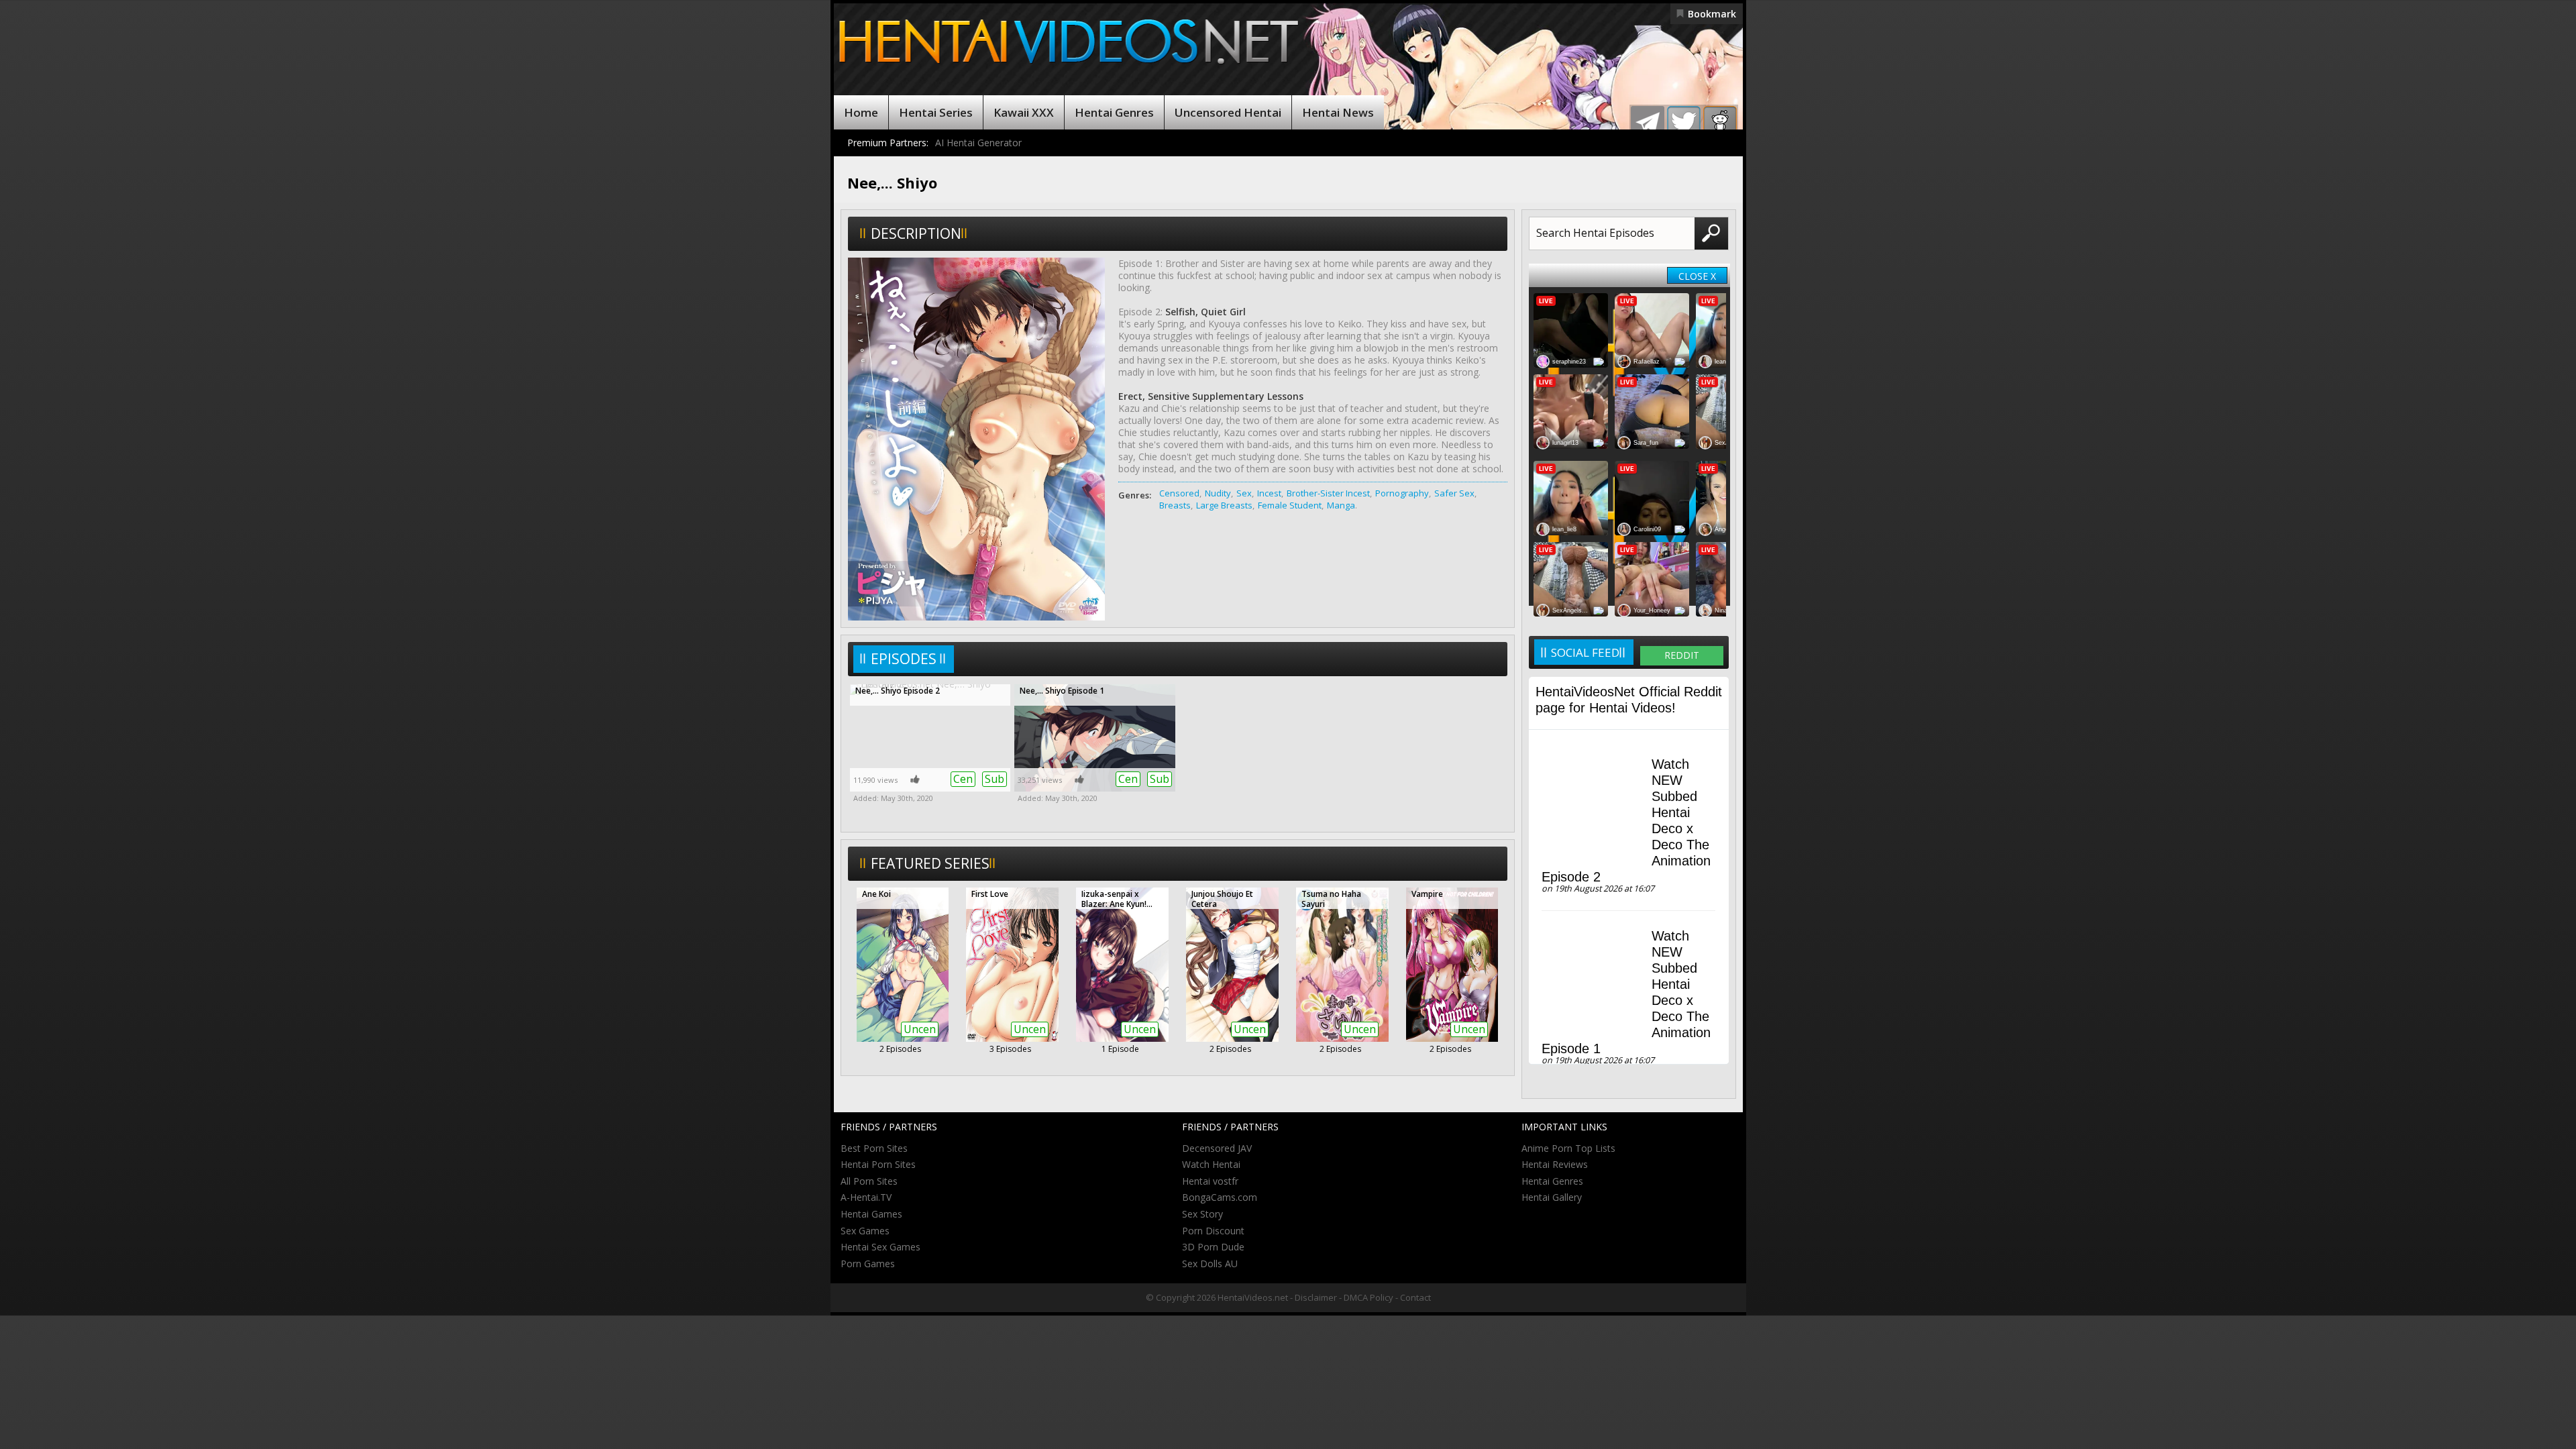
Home (861, 112)
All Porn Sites (869, 1181)
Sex (1244, 493)
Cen (963, 779)
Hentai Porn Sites (878, 1164)
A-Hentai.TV (866, 1197)
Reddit (1682, 655)
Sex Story (1202, 1214)
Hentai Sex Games (880, 1247)
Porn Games (868, 1264)
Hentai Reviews (1555, 1164)
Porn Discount (1213, 1231)
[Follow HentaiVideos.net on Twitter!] (1684, 123)
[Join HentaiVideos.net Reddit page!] (1720, 123)
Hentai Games (871, 1214)
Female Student (1290, 505)
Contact (1415, 1297)
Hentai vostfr (1210, 1181)
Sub (995, 779)
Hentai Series (936, 112)
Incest (1269, 493)
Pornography (1402, 493)
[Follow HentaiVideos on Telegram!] (1648, 123)
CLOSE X (1697, 276)
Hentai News (1338, 112)
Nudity (1218, 493)
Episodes (904, 659)
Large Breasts (1224, 505)
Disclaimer (1316, 1297)
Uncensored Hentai (1228, 112)
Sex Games (865, 1231)
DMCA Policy (1368, 1297)
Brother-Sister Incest (1328, 493)
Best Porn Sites (874, 1148)
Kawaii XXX (1024, 112)
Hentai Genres (1114, 112)
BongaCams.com (1220, 1197)
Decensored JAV (1217, 1148)
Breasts (1175, 505)
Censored (1179, 493)
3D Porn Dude (1213, 1247)
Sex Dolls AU (1210, 1264)
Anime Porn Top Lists (1568, 1148)
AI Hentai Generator (978, 143)
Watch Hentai (1211, 1164)
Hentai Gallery (1552, 1197)
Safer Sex (1454, 493)
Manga (1341, 505)
